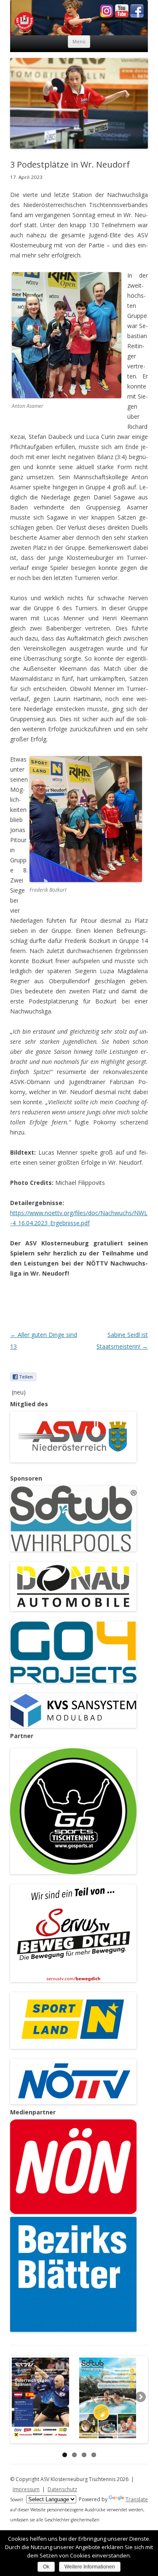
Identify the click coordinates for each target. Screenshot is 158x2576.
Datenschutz (62, 2489)
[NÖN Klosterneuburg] (73, 2212)
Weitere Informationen (90, 2567)
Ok (46, 2567)
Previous (18, 2397)
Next (140, 2397)
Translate (137, 2499)
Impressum (26, 2489)
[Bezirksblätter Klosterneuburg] (73, 2330)
